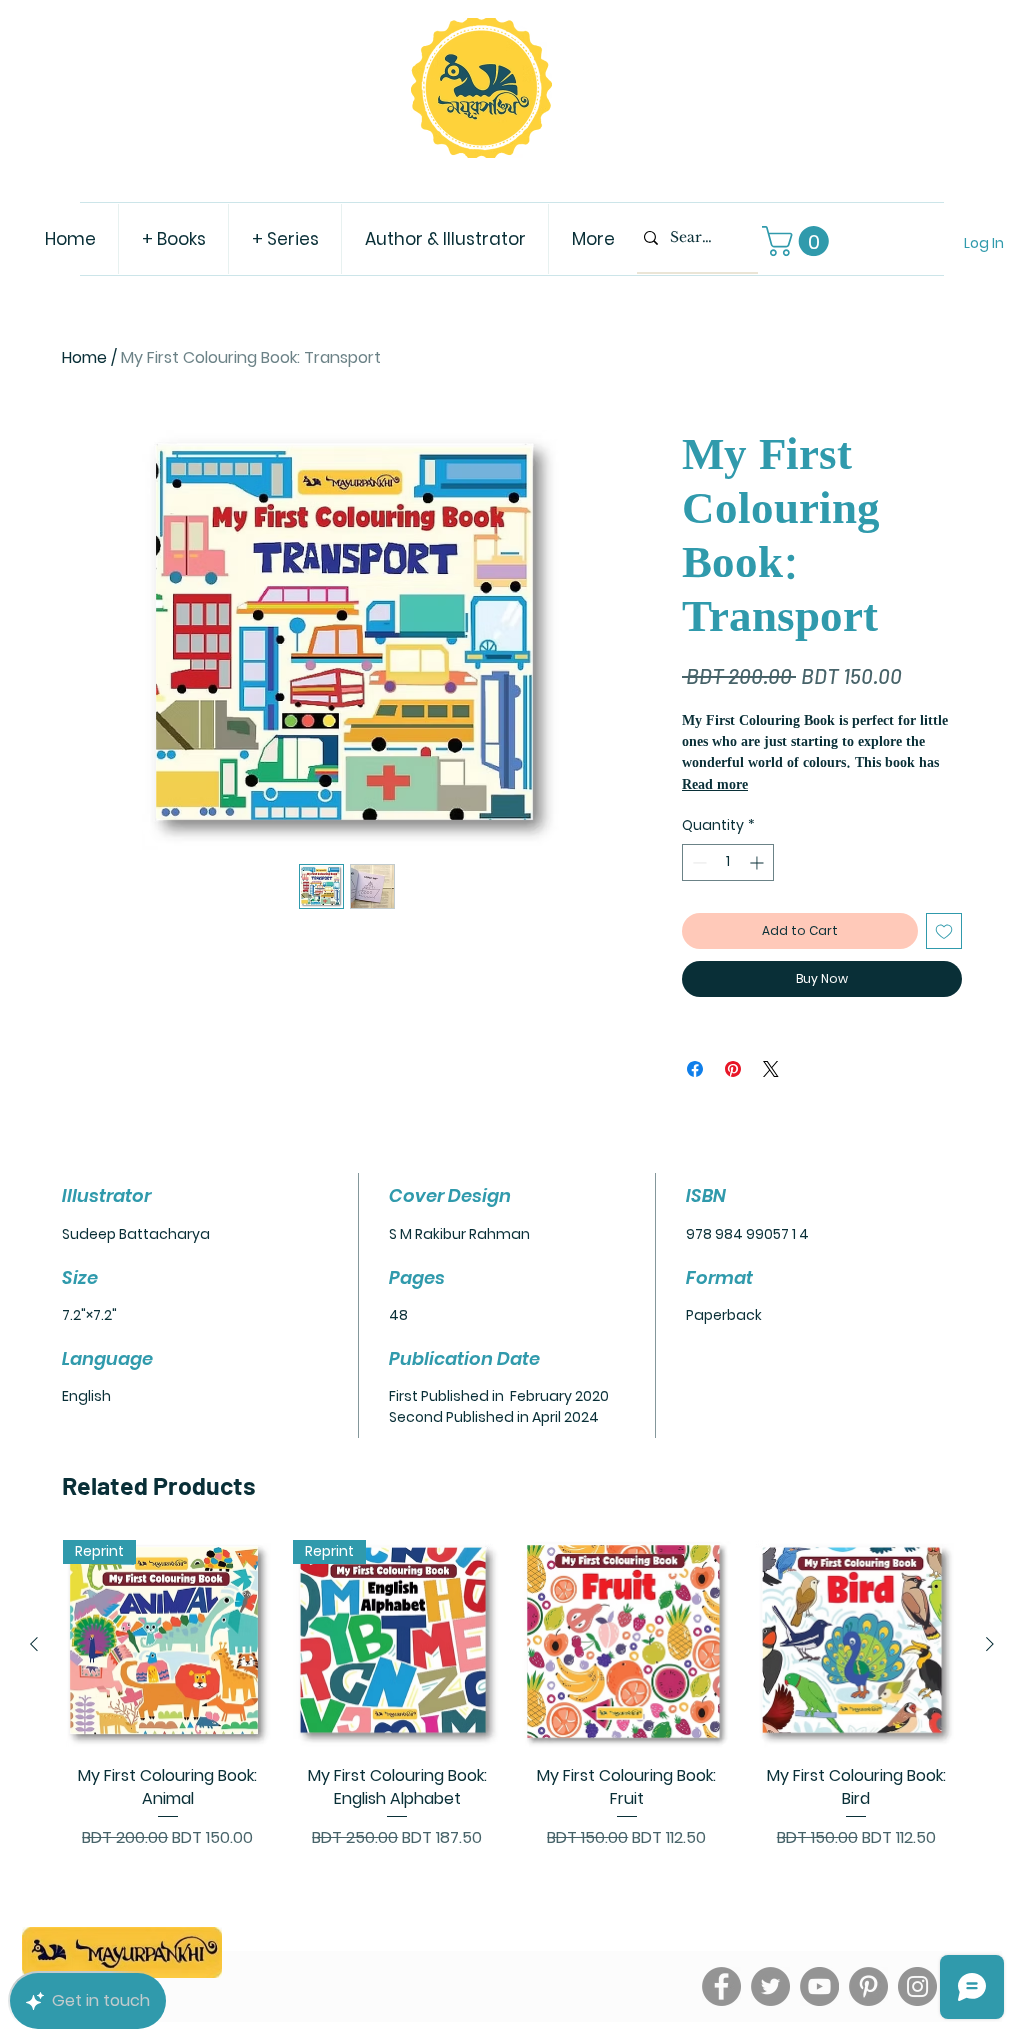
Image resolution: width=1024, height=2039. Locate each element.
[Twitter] (770, 1986)
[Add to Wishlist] (944, 931)
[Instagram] (917, 1986)
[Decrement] (697, 862)
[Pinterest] (868, 1986)
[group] (512, 1706)
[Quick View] (627, 1645)
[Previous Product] (34, 1644)
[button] (799, 241)
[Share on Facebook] (695, 1069)
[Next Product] (990, 1644)
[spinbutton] (728, 862)
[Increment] (758, 862)
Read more (715, 785)
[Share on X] (771, 1069)
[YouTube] (819, 1986)
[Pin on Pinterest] (733, 1069)
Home (84, 357)
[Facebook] (721, 1986)
